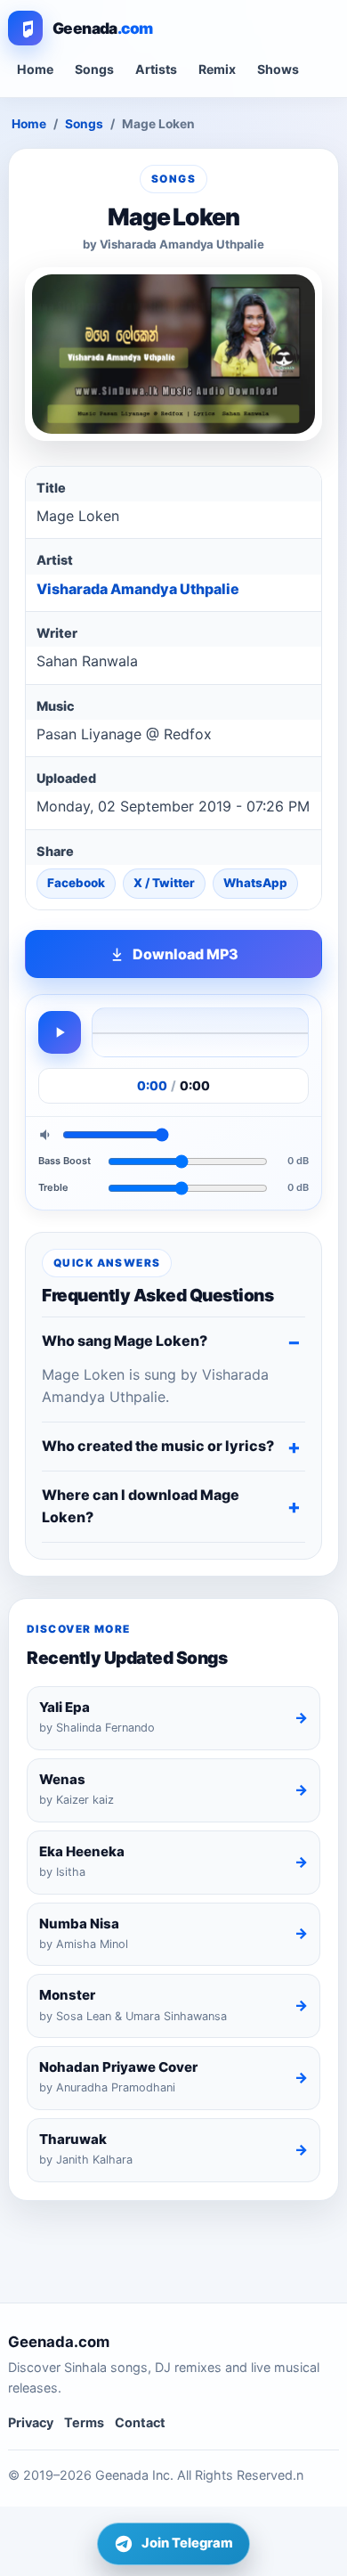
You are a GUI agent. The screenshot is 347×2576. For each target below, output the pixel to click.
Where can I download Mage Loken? (141, 1506)
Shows (278, 69)
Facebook (76, 883)
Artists (156, 69)
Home (35, 69)
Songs (94, 69)
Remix (217, 69)
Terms (84, 2422)
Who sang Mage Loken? (125, 1341)
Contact (140, 2422)
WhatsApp (255, 883)
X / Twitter (164, 883)
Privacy (31, 2422)
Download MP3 (186, 954)
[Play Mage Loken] (60, 1032)
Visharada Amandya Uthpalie (138, 589)
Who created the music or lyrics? (158, 1446)
